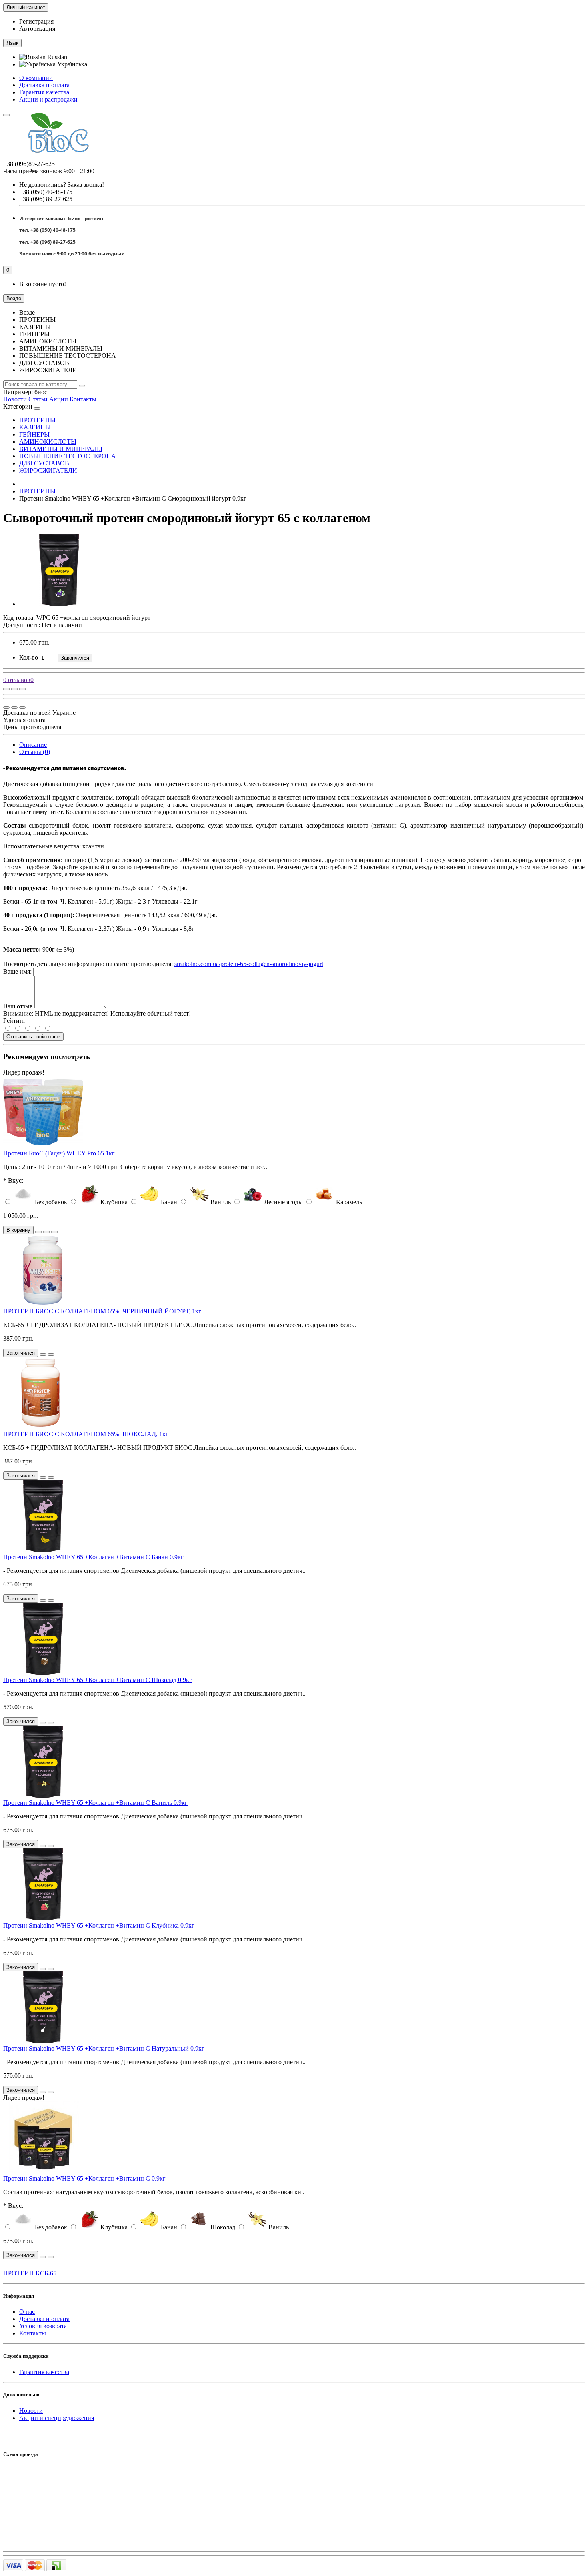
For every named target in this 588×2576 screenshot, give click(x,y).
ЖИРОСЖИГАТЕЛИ (48, 470)
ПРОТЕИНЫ (37, 420)
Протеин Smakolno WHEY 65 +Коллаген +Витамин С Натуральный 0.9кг (104, 2048)
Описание (33, 745)
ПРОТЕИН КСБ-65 (30, 2273)
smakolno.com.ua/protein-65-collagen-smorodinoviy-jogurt (249, 964)
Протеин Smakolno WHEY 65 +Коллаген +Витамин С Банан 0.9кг (93, 1557)
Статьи (38, 399)
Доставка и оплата (44, 85)
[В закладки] (14, 689)
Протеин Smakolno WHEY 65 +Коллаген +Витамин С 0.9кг (84, 2178)
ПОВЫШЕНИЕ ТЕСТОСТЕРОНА (68, 456)
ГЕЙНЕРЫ (34, 434)
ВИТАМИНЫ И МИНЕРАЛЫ (61, 449)
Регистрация (36, 21)
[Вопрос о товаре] (6, 689)
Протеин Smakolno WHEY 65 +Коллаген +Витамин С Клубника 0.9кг (99, 1925)
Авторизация (37, 29)
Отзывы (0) (35, 752)
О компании (36, 78)
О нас (27, 2312)
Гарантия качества (44, 92)
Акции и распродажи (48, 99)
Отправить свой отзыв (33, 1037)
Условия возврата (43, 2326)
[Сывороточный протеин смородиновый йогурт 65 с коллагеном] (59, 604)
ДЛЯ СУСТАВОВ (44, 463)
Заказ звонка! (62, 185)
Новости (15, 399)
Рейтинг (15, 1021)
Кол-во (29, 657)
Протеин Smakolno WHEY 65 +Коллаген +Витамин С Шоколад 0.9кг (98, 1680)
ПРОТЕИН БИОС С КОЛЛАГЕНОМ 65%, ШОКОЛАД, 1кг (86, 1434)
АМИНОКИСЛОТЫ (48, 442)
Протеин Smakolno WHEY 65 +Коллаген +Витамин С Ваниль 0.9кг (95, 1803)
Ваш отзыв (18, 1006)
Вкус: (16, 1180)
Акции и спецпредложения (57, 2418)
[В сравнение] (22, 689)
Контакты (83, 399)
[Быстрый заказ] (38, 1232)
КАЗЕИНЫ (35, 427)
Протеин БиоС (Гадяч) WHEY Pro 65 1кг (59, 1153)
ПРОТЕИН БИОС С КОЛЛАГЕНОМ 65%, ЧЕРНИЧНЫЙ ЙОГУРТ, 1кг (102, 1311)
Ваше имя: (17, 971)
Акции (59, 399)
